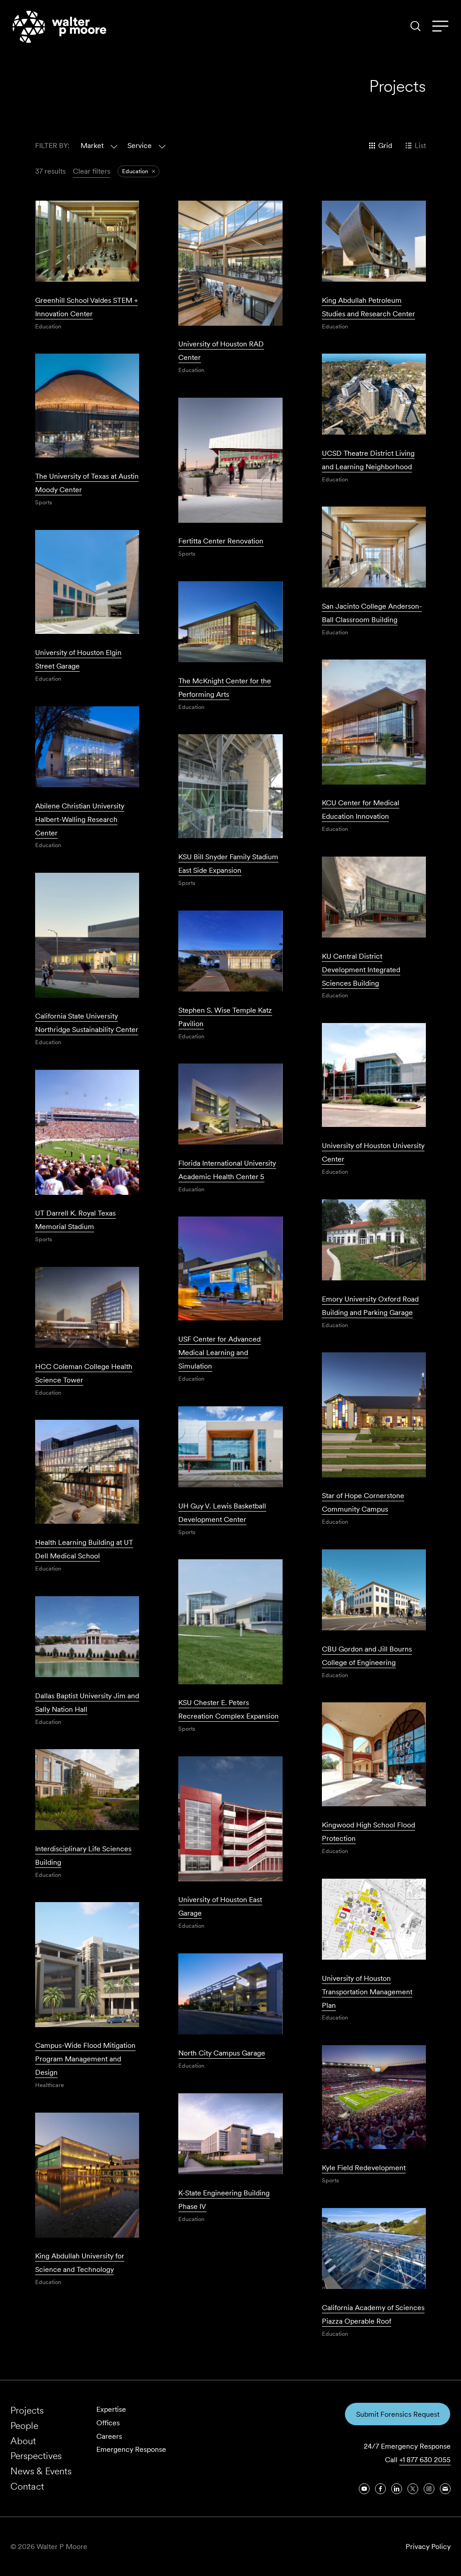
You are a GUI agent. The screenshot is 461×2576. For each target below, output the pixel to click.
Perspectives (36, 2456)
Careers (109, 2436)
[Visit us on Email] (445, 2489)
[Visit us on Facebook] (380, 2489)
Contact (27, 2486)
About (23, 2441)
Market (92, 146)
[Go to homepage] (59, 27)
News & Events (41, 2471)
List (420, 146)
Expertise (111, 2409)
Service (140, 146)
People (24, 2426)
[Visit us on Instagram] (429, 2489)
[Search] (416, 26)
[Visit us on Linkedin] (397, 2489)
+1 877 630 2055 (425, 2460)
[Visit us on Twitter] (413, 2489)
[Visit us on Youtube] (364, 2489)
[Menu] (440, 27)
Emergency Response (131, 2449)
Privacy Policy (428, 2547)
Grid (385, 146)
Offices (108, 2423)
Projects (27, 2410)
